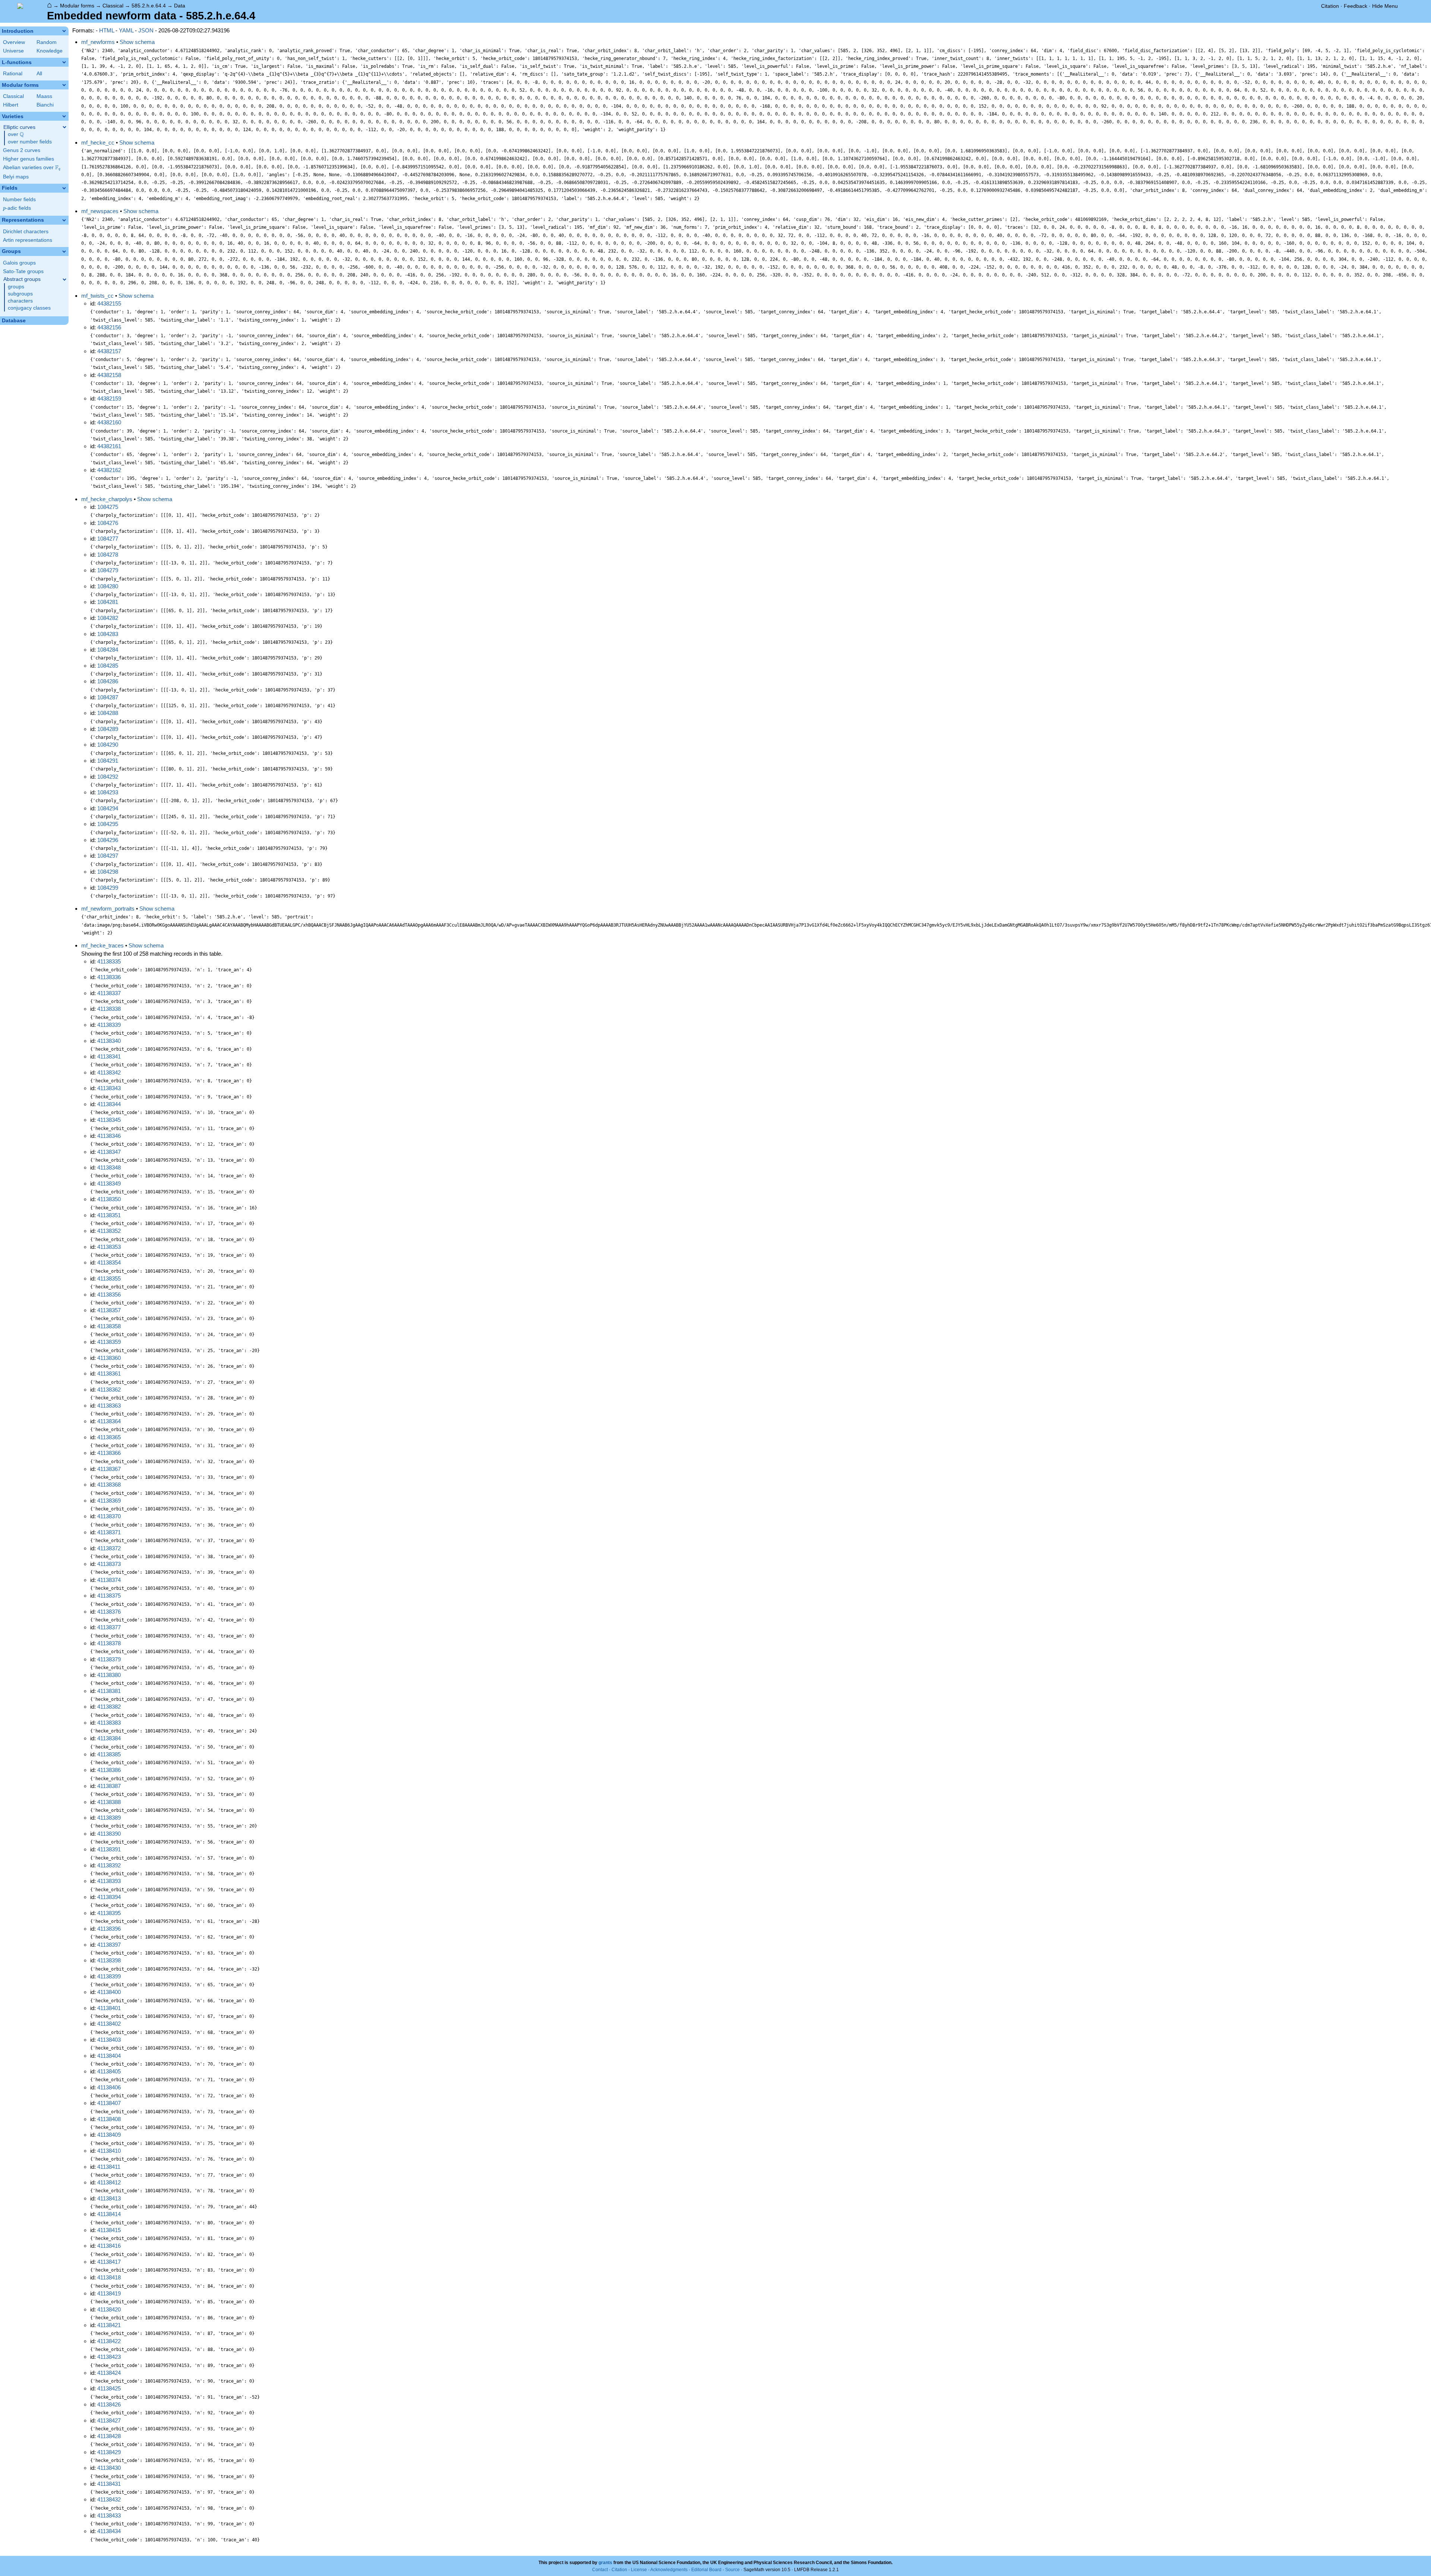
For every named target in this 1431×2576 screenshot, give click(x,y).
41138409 (109, 2135)
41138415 (109, 2230)
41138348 (109, 1167)
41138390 (109, 1834)
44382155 (109, 303)
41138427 (109, 2420)
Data (180, 6)
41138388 (109, 1802)
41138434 (109, 2531)
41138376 (109, 1612)
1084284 (108, 650)
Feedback (1356, 6)
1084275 (108, 507)
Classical (113, 6)
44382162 (109, 470)
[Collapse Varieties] (64, 116)
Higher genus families (29, 159)
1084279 (108, 570)
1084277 (108, 539)
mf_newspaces (100, 211)
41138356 (109, 1295)
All (39, 74)
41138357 (109, 1310)
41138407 (109, 2103)
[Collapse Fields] (64, 188)
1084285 (108, 666)
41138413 (109, 2198)
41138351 (109, 1215)
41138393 (109, 1881)
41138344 (109, 1104)
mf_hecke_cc (98, 143)
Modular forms (77, 6)
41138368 (109, 1485)
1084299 (108, 888)
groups (16, 287)
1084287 (108, 697)
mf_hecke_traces (102, 945)
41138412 (109, 2182)
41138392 (109, 1865)
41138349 (109, 1183)
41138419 (109, 2293)
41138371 (109, 1532)
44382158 (109, 375)
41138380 (109, 1675)
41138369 (109, 1501)
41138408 (109, 2119)
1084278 (108, 555)
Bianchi (45, 105)
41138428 (109, 2436)
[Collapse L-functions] (64, 62)
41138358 (109, 1326)
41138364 (109, 1421)
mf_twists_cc (97, 296)
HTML (107, 30)
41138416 (109, 2246)
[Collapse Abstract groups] (64, 279)
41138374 (109, 1580)
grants (605, 2563)
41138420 (109, 2309)
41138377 (109, 1627)
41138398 (109, 1960)
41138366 (109, 1453)
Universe (13, 51)
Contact (600, 2570)
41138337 (109, 993)
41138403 (109, 2040)
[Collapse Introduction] (64, 31)
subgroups (20, 294)
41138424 (109, 2373)
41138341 (109, 1056)
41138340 (109, 1041)
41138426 (109, 2404)
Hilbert (11, 105)
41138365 (109, 1437)
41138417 (109, 2262)
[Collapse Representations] (64, 220)
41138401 (109, 2008)
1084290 (108, 745)
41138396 (109, 1929)
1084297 (108, 856)
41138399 (109, 1976)
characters (20, 301)
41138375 (109, 1596)
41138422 (109, 2341)
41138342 (109, 1072)
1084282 (108, 618)
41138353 (109, 1247)
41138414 (109, 2214)
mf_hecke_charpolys (107, 499)
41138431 (109, 2484)
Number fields (19, 200)
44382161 (109, 446)
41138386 (109, 1770)
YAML (126, 30)
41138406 (109, 2087)
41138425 (109, 2388)
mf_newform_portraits (108, 909)
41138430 (109, 2468)
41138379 (109, 1659)
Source (732, 2570)
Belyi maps (16, 177)
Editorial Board (706, 2570)
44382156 (109, 327)
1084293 (108, 792)
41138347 (109, 1152)
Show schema (137, 42)
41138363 (109, 1406)
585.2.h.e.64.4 (149, 6)
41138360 (109, 1358)
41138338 (109, 1009)
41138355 (109, 1278)
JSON (146, 30)
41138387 (109, 1786)
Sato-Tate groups (23, 271)
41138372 (109, 1548)
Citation (1330, 6)
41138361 (109, 1374)
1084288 (108, 713)
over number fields (30, 142)
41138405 (109, 2071)
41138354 (109, 1262)
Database (14, 321)
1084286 (108, 681)
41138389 (109, 1818)
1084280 (108, 586)
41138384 (109, 1738)
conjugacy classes (29, 308)
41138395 (109, 1913)
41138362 (109, 1390)
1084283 (108, 634)
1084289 (108, 729)
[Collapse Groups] (64, 251)
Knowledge (50, 51)
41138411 (109, 2167)
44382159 (109, 398)
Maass (44, 96)
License (639, 2570)
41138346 (109, 1136)
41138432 (109, 2499)
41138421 (109, 2325)
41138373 (109, 1564)
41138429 (109, 2452)
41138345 (109, 1120)
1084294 (108, 808)
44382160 (109, 422)
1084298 (108, 872)
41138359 (109, 1342)
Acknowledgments (669, 2570)
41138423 (109, 2357)
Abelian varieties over (32, 168)
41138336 (109, 977)
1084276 (108, 523)
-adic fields (17, 208)
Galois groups (19, 263)
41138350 (109, 1199)
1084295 (108, 824)
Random (47, 42)
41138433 (109, 2515)
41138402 (109, 2024)
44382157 (109, 351)
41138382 (109, 1707)
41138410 (109, 2151)
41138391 (109, 1849)
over (16, 135)
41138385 (109, 1754)
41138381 (109, 1691)
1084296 (108, 840)
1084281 (108, 602)
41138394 (109, 1897)
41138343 (109, 1088)
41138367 (109, 1469)
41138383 (109, 1723)
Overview (14, 42)
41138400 (109, 1992)
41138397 (109, 1945)
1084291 (108, 761)
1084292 (108, 777)
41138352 (109, 1231)
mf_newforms (98, 42)
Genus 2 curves (22, 150)
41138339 (109, 1025)
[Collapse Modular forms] (64, 85)
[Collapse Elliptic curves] (64, 127)
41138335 (109, 961)
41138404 (109, 2056)
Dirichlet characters (26, 232)
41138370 (109, 1516)
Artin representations (28, 240)
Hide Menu (1385, 6)
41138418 (109, 2277)
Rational (13, 74)
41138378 (109, 1643)
